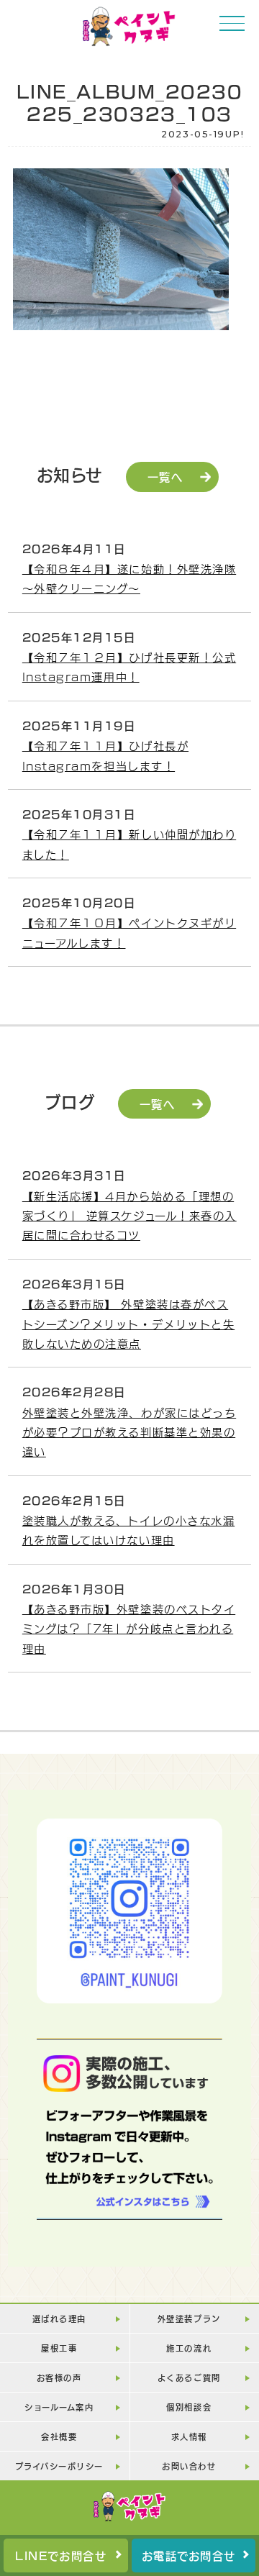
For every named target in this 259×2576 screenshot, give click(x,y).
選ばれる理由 (59, 2318)
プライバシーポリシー (59, 2466)
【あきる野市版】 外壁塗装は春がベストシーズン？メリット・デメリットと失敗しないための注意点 (128, 1323)
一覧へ (165, 476)
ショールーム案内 (59, 2407)
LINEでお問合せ (61, 2555)
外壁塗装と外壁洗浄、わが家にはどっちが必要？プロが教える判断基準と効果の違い (129, 1432)
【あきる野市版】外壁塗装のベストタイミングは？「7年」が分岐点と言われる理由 (129, 1628)
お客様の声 (59, 2377)
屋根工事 (59, 2348)
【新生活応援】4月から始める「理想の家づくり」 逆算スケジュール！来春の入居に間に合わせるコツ (129, 1215)
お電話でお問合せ (189, 2555)
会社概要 (59, 2436)
